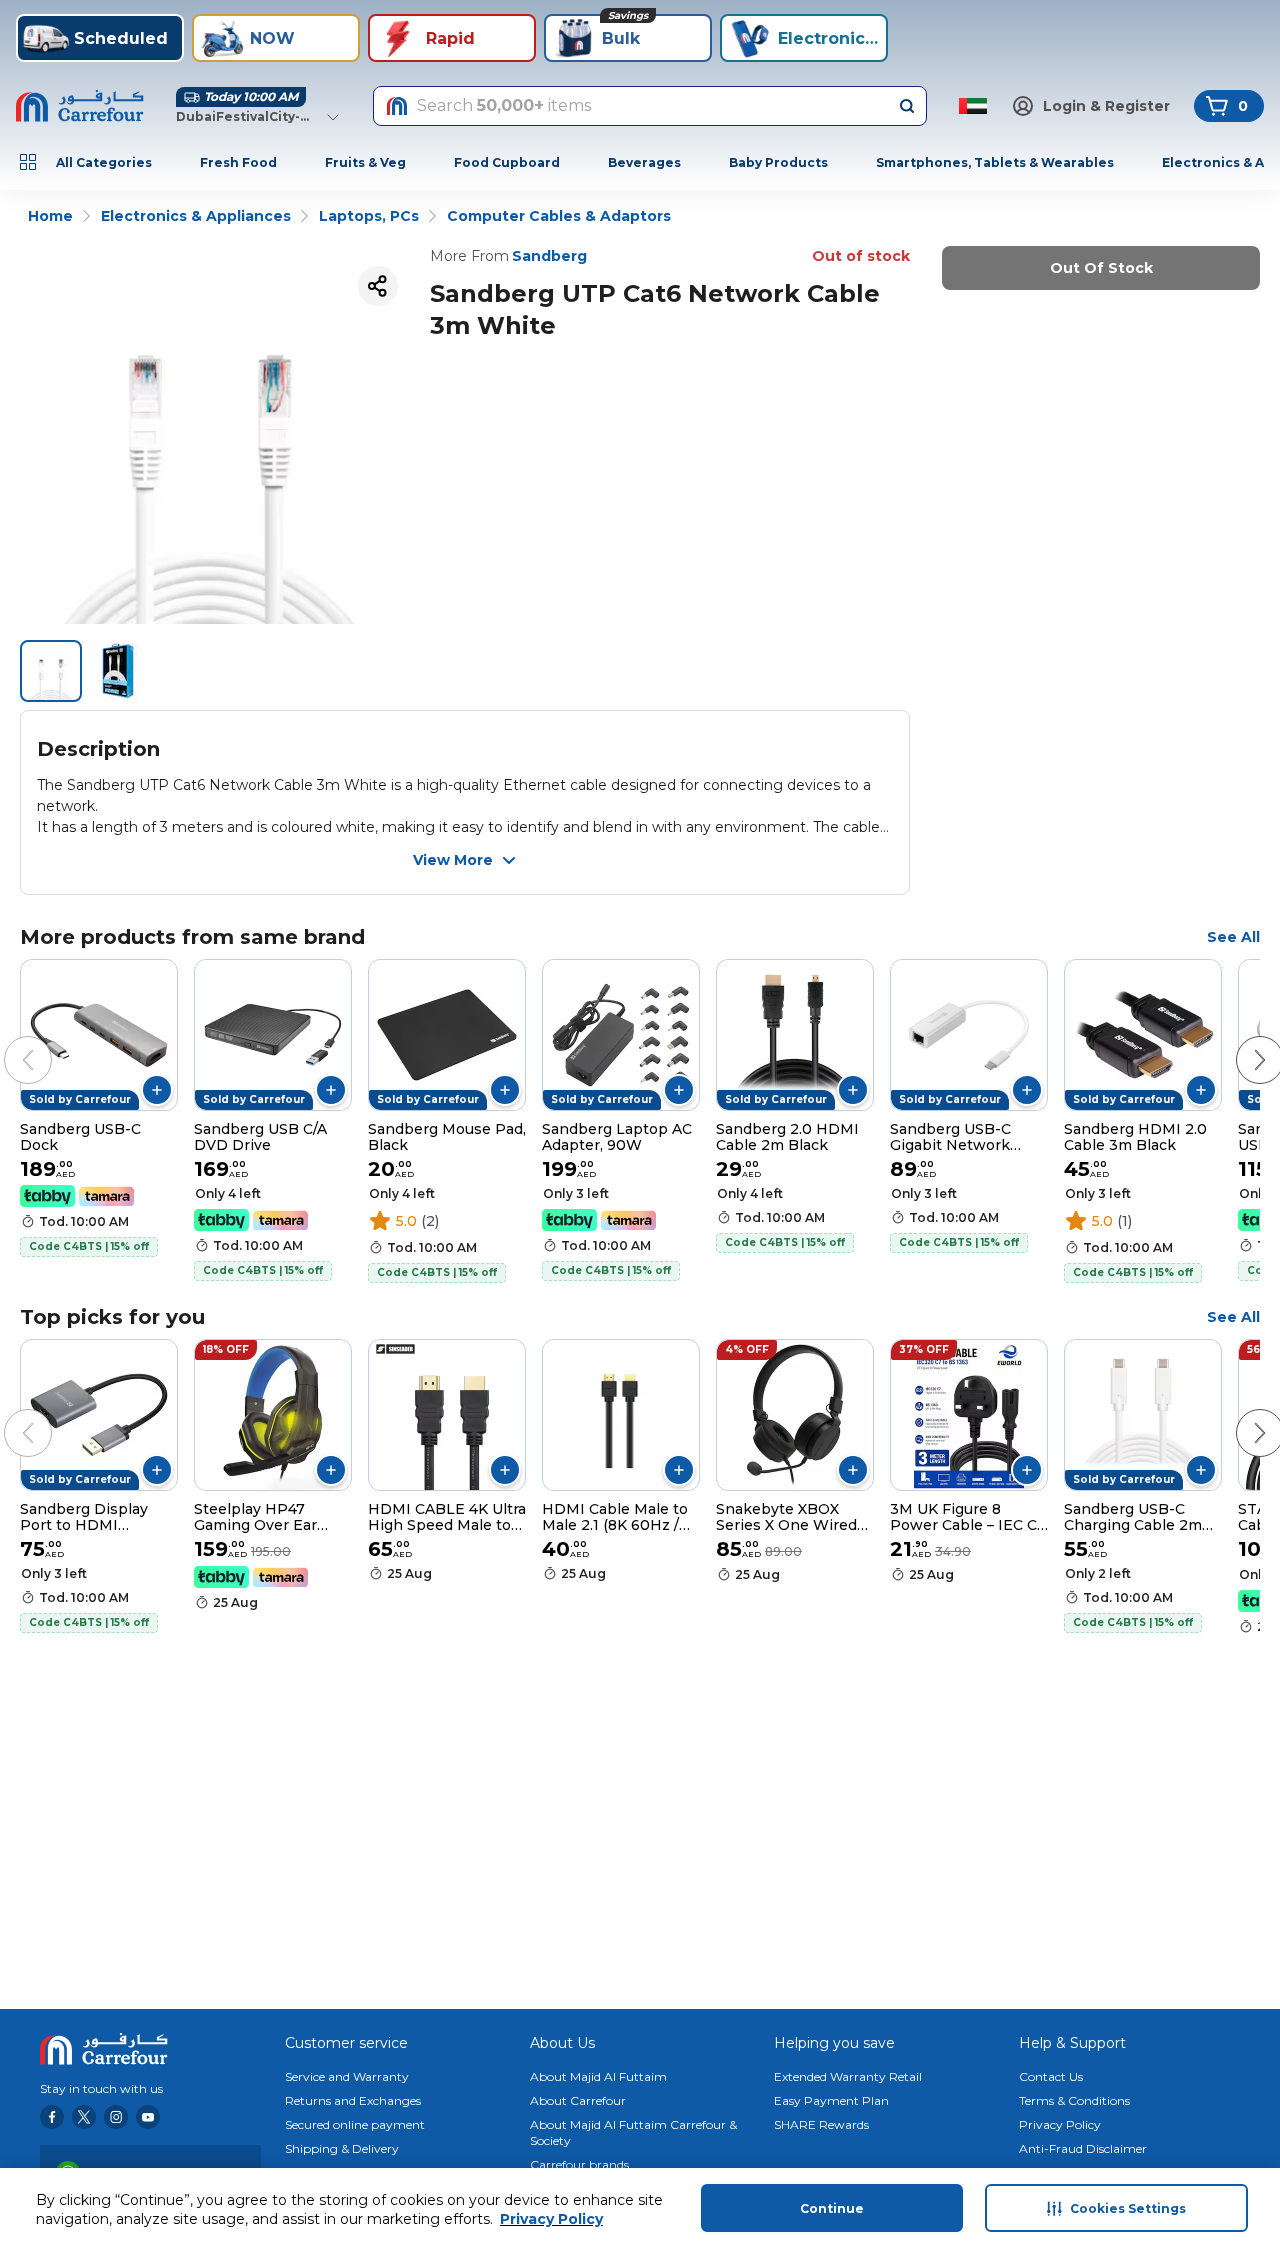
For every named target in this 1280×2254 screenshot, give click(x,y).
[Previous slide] (8, 1040)
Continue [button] (832, 2208)
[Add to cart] (157, 1090)
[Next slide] (1240, 1040)
